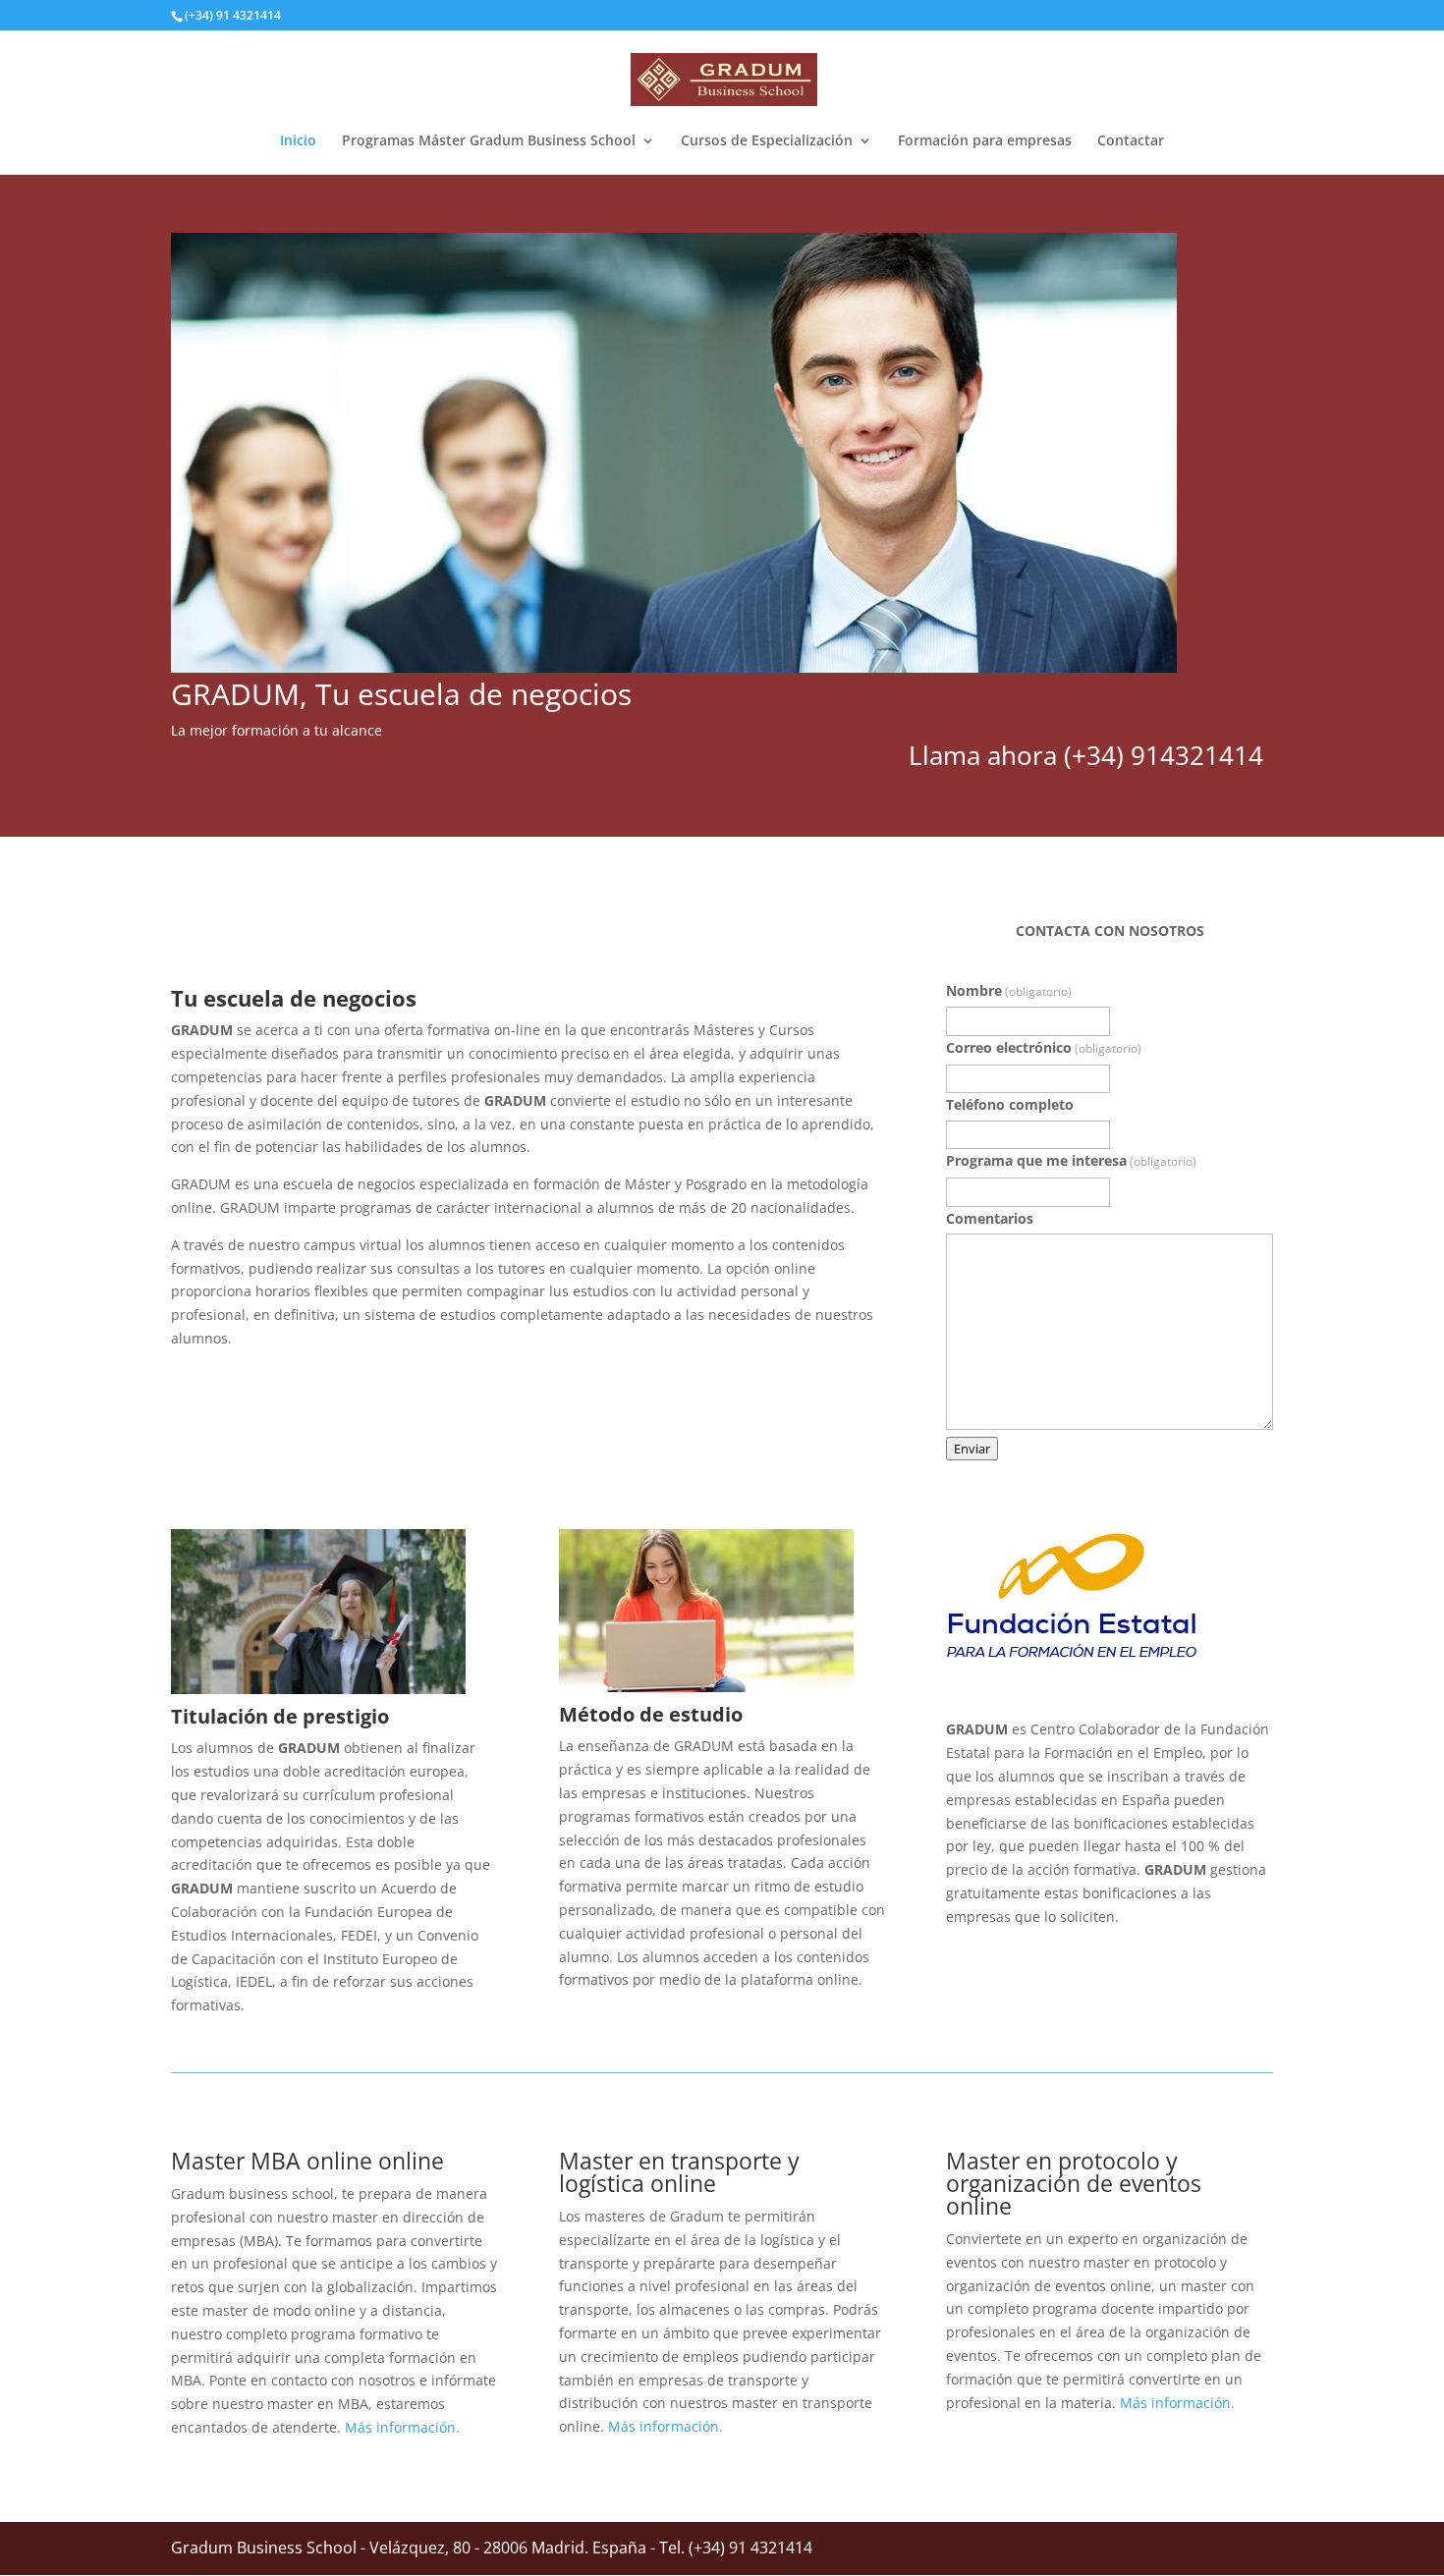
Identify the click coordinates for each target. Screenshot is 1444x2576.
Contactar (1131, 141)
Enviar (972, 1449)
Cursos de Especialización (767, 141)
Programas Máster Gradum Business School (489, 141)
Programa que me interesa (1071, 1160)
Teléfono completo (1010, 1104)
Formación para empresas (985, 141)
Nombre (1009, 990)
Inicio (298, 141)
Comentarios (990, 1218)
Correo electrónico (1044, 1047)
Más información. (402, 2427)
